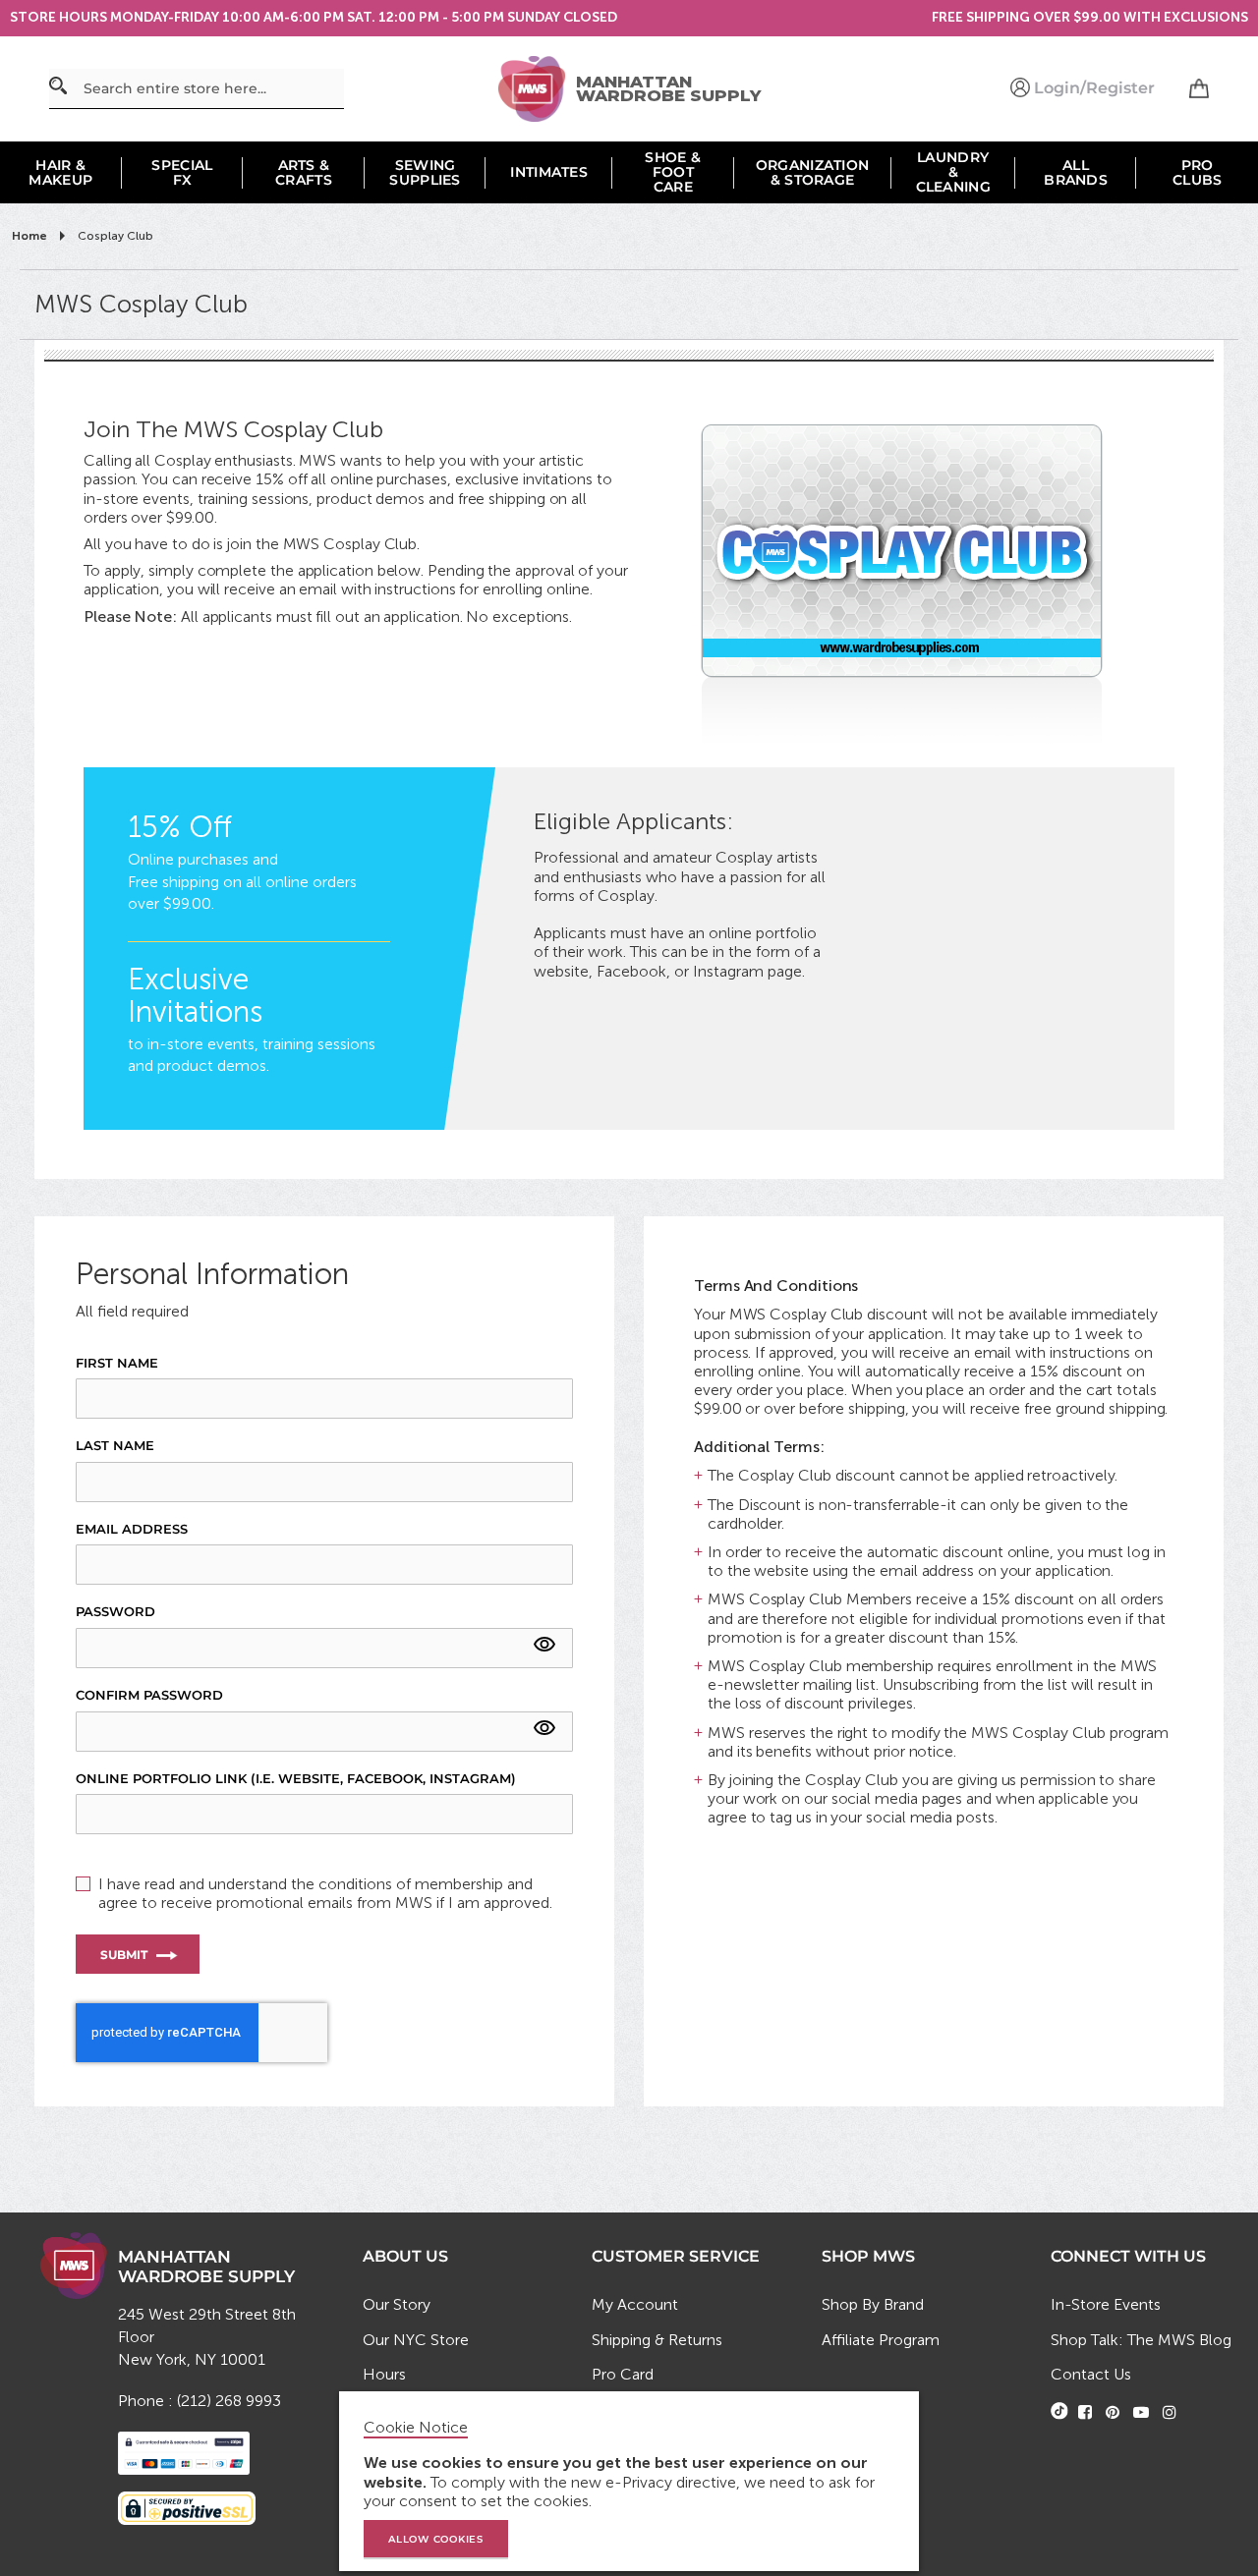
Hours (384, 2374)
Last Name (115, 1446)
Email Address (132, 1529)
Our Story (397, 2304)
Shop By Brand (873, 2304)
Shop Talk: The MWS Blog (1141, 2340)
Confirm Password (149, 1695)
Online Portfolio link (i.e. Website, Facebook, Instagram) (296, 1779)
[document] (631, 2481)
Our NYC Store (416, 2340)
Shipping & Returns (657, 2340)
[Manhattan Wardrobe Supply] (537, 89)
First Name (117, 1363)
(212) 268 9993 (229, 2401)
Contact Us (1091, 2374)
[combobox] (197, 89)
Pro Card (623, 2374)
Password (115, 1612)
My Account (635, 2304)
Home (31, 236)
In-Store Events (1106, 2304)
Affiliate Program (881, 2340)
